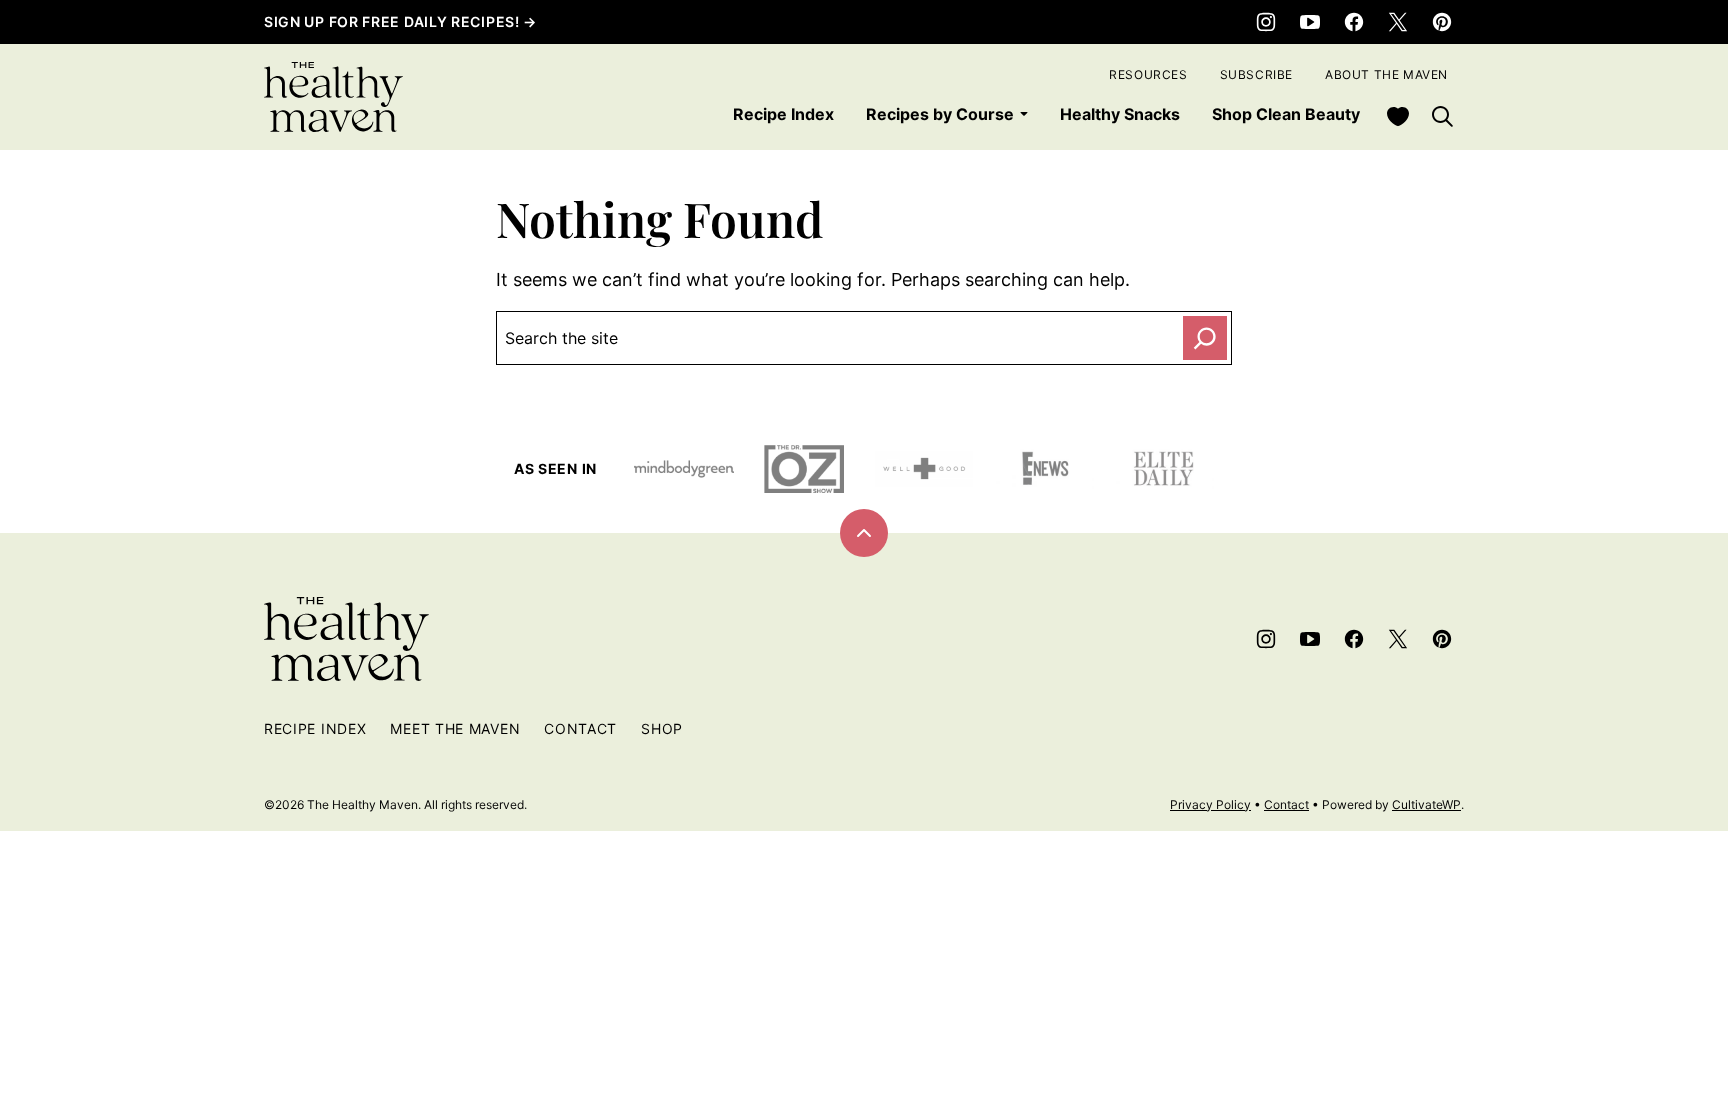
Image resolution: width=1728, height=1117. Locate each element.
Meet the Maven (455, 728)
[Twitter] (1398, 22)
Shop (662, 728)
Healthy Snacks (1120, 114)
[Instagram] (1266, 22)
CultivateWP (1426, 804)
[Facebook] (1354, 22)
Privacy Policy (1210, 804)
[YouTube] (1310, 22)
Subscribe (1256, 74)
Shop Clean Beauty (1286, 114)
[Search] (1442, 116)
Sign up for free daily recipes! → (400, 21)
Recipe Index (783, 114)
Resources (1148, 74)
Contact (580, 728)
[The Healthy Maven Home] (333, 97)
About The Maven (1386, 74)
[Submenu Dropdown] (1024, 114)
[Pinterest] (1442, 22)
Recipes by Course (940, 114)
